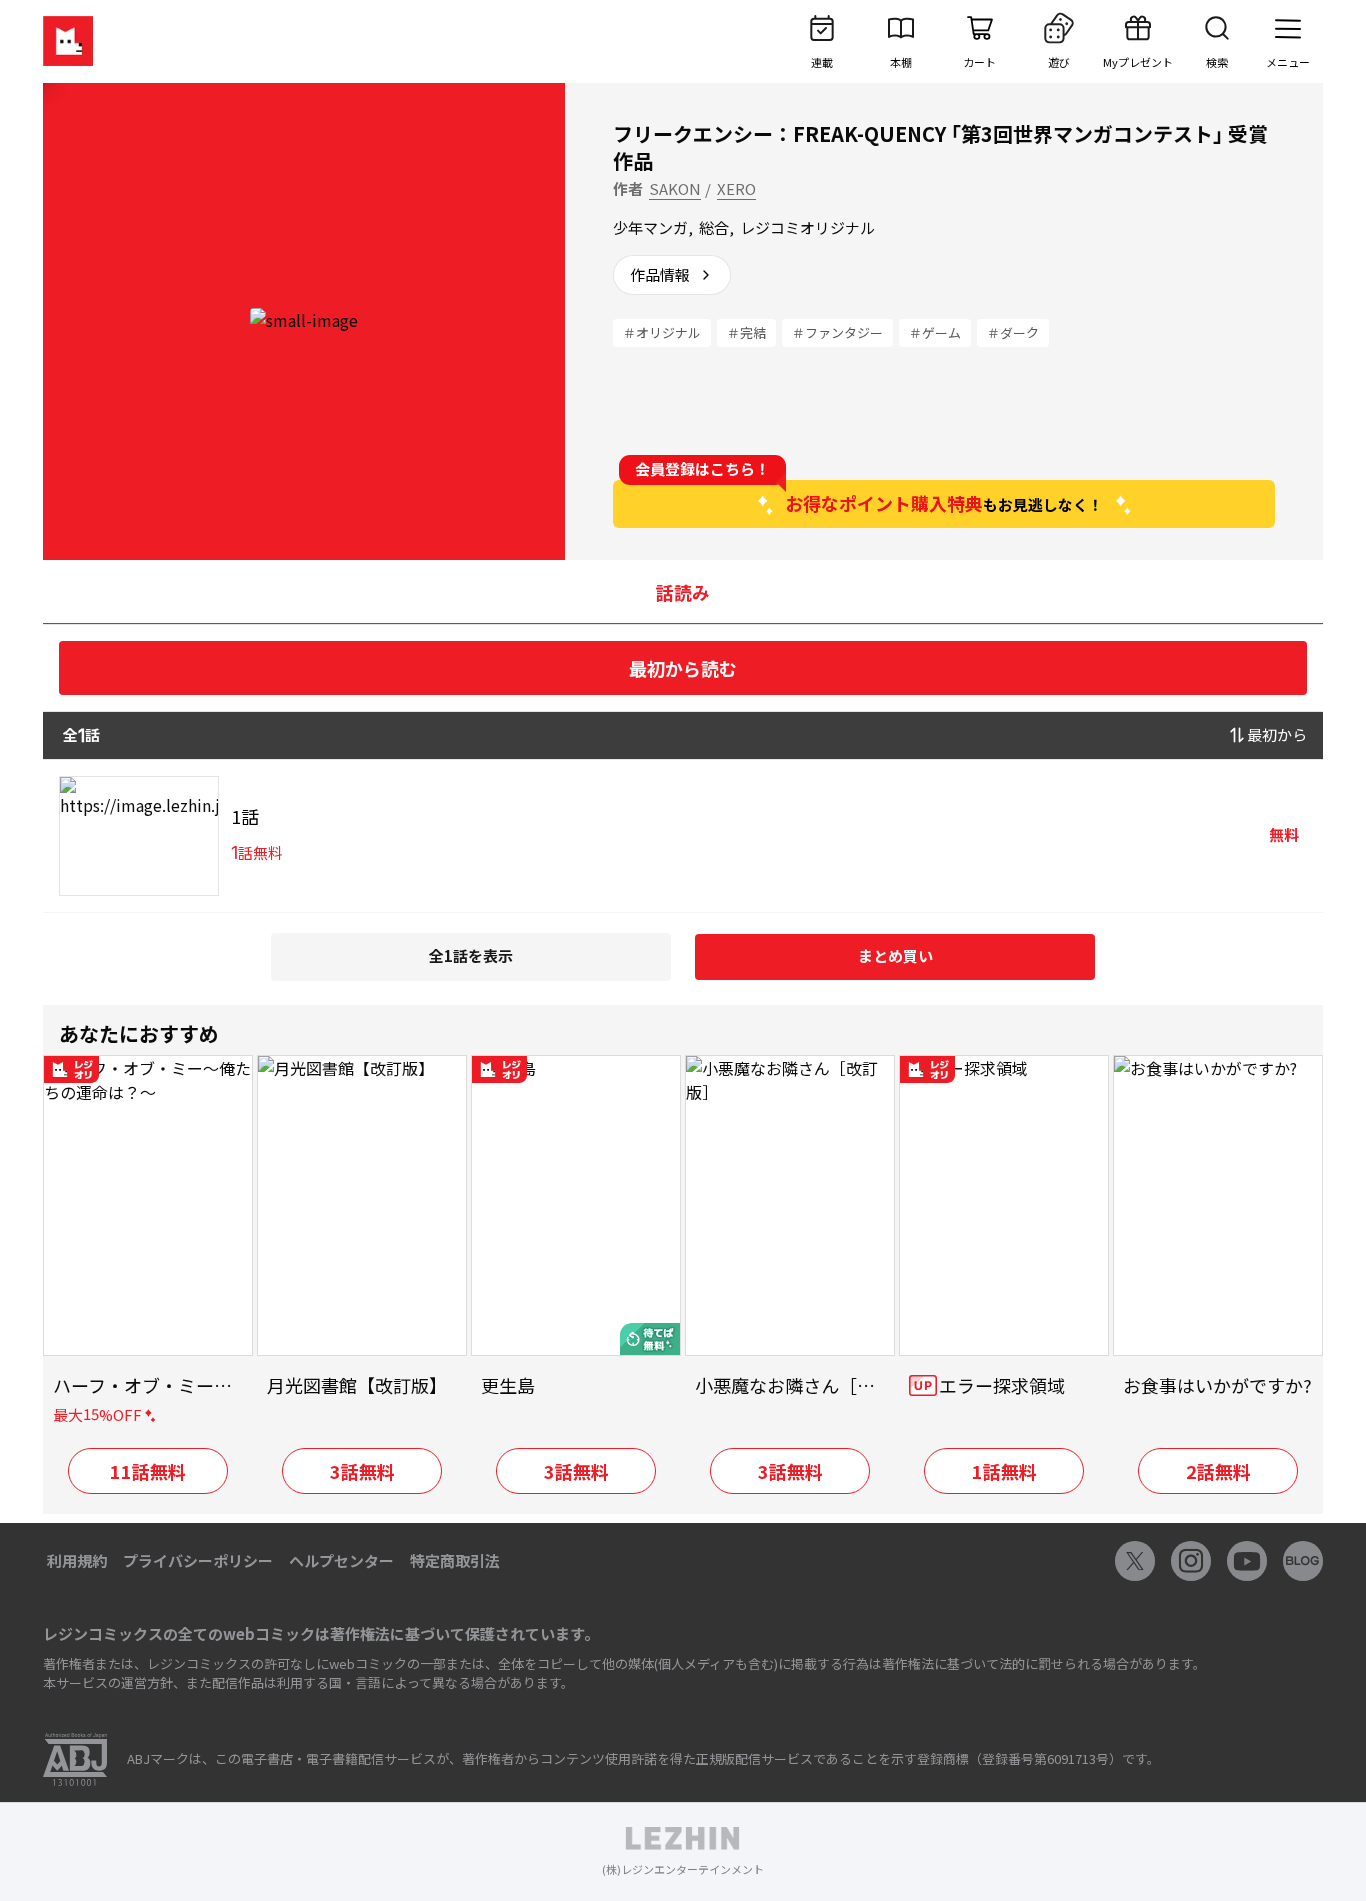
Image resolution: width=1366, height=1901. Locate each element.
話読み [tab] (683, 592)
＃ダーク (1013, 332)
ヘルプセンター (341, 1560)
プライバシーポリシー (198, 1560)
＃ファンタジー (837, 332)
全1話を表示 (471, 955)
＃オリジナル (662, 332)
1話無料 (1004, 1471)
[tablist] (683, 592)
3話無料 (362, 1471)
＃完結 (746, 332)
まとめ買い (895, 955)
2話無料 (1218, 1471)
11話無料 (148, 1471)
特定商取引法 (455, 1560)
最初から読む (683, 668)
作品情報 (660, 274)
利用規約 (77, 1560)
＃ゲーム (935, 332)
